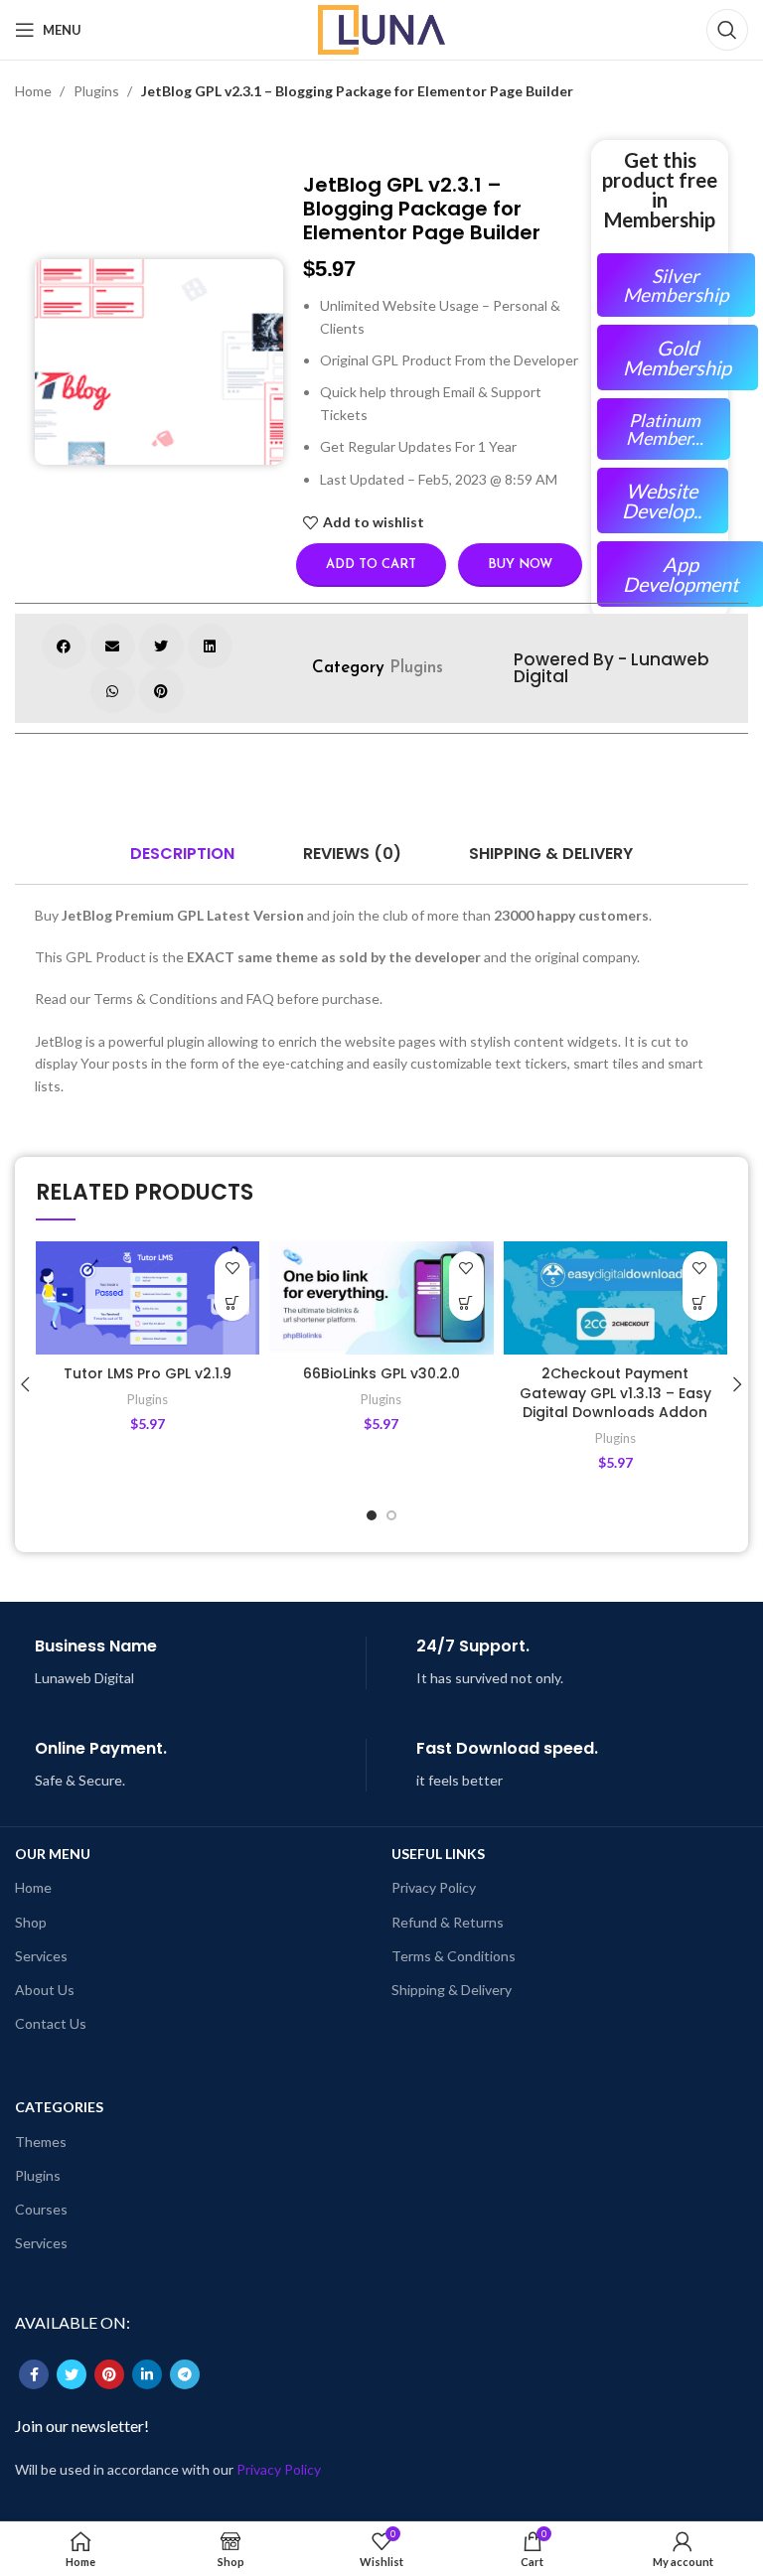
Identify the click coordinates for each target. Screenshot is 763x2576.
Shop (31, 1922)
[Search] (727, 30)
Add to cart (371, 565)
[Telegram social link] (185, 2374)
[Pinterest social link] (109, 2374)
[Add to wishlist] (232, 1269)
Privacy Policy (434, 1887)
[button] (64, 646)
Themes (41, 2142)
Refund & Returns (448, 1922)
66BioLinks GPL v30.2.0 (381, 1373)
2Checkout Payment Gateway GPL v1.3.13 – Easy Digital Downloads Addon (615, 1393)
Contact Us (51, 2023)
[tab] (182, 854)
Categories (59, 2107)
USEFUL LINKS (438, 1854)
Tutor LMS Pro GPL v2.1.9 (148, 1373)
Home (35, 91)
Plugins (98, 91)
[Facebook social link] (34, 2374)
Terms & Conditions (454, 1956)
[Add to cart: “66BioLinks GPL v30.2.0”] (466, 1303)
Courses (41, 2209)
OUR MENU (53, 1854)
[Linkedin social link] (147, 2374)
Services (41, 1956)
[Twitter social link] (72, 2374)
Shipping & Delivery (452, 1990)
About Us (45, 1990)
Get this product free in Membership (660, 190)
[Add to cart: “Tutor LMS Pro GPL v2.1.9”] (232, 1303)
